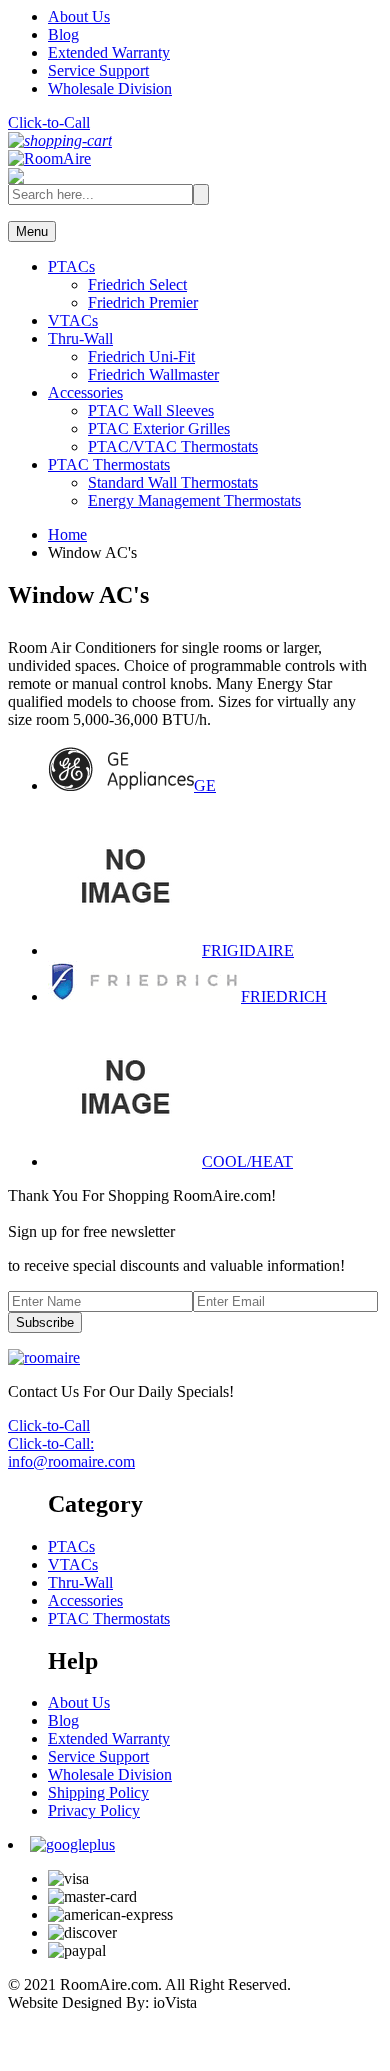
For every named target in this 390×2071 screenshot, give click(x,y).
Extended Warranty (109, 52)
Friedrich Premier (143, 302)
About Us (79, 16)
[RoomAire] (49, 158)
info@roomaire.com (71, 1461)
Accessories (85, 392)
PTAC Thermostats (109, 464)
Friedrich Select (137, 284)
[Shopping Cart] (60, 140)
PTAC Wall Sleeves (151, 410)
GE (205, 785)
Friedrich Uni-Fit (141, 356)
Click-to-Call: (51, 1443)
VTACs (73, 320)
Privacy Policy (94, 1810)
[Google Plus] (72, 1844)
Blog (63, 34)
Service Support (98, 70)
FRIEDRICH (284, 996)
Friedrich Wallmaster (153, 374)
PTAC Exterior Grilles (159, 428)
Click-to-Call (49, 122)
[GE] (121, 785)
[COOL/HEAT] (125, 1161)
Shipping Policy (98, 1792)
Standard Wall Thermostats (173, 482)
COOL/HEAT (247, 1161)
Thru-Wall (80, 338)
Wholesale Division (110, 88)
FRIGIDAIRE (248, 950)
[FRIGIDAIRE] (125, 950)
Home (67, 534)
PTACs (71, 266)
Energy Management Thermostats (194, 500)
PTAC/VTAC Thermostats (173, 446)
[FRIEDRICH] (144, 996)
